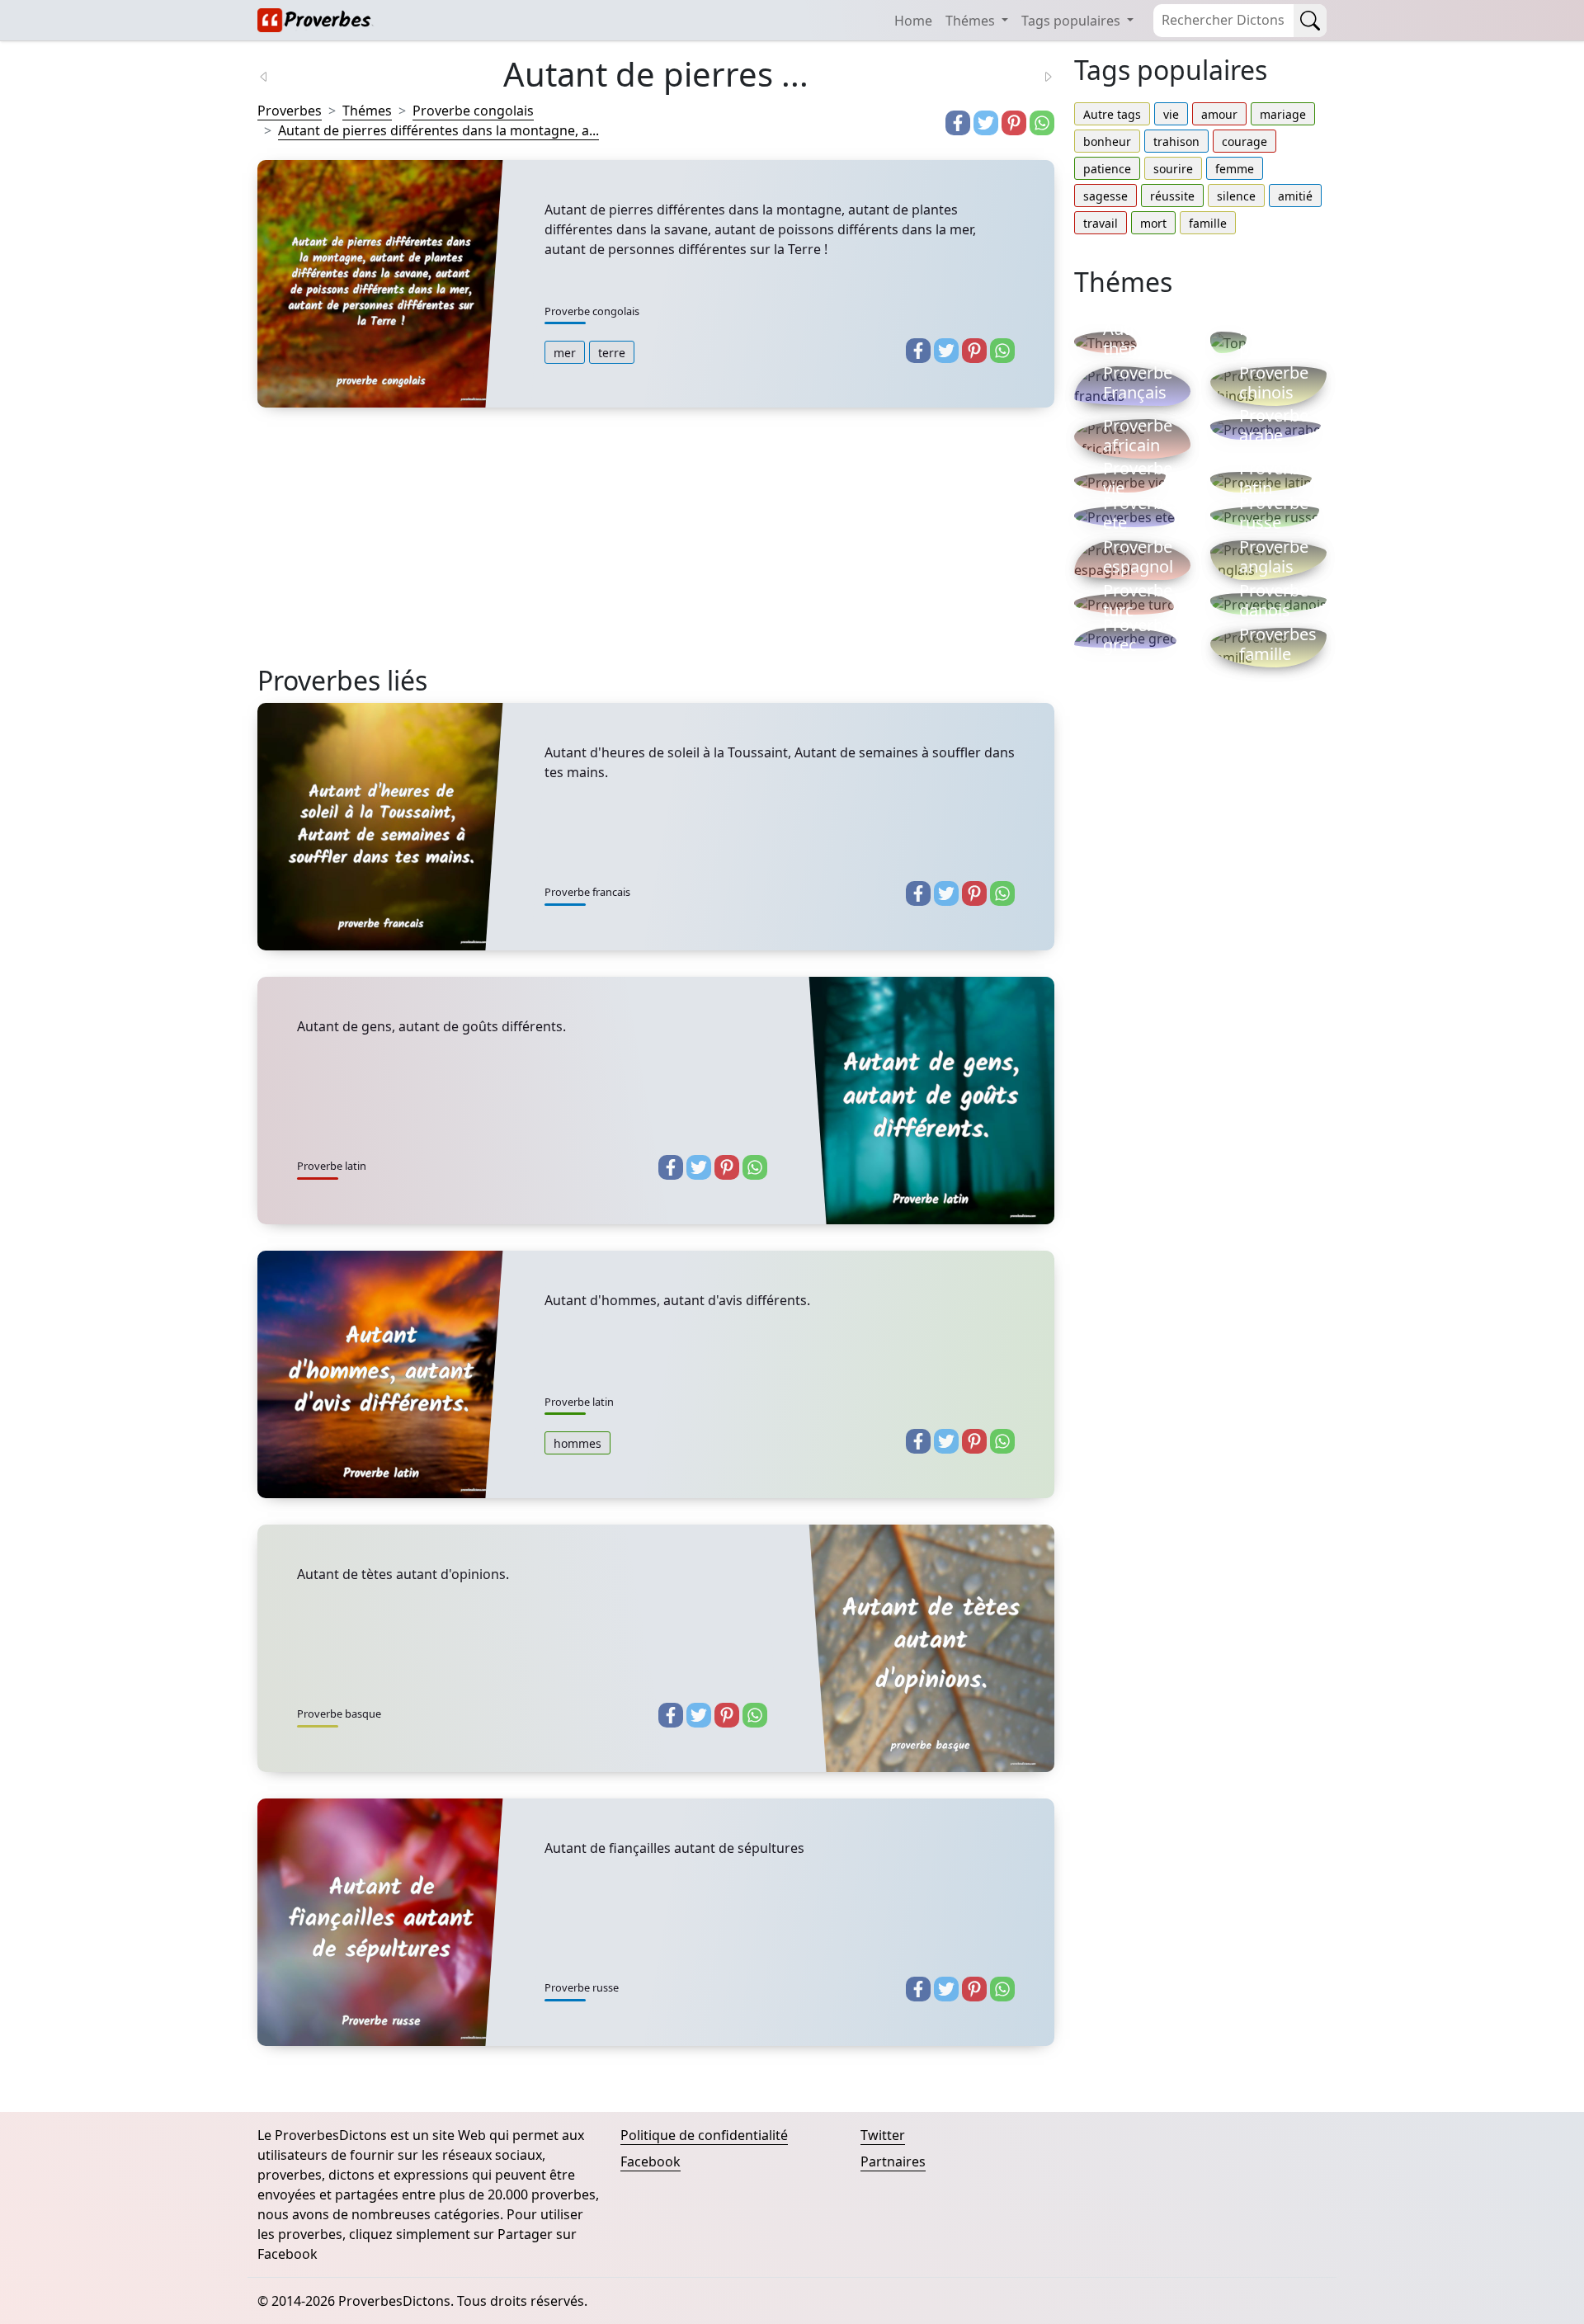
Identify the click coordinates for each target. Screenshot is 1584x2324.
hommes (577, 1443)
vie (1171, 114)
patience (1107, 169)
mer (565, 353)
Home (913, 21)
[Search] (1310, 21)
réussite (1172, 196)
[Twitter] (986, 123)
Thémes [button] (972, 21)
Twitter (883, 2135)
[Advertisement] (656, 549)
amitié (1295, 196)
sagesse (1105, 196)
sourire (1173, 169)
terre (612, 353)
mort (1153, 223)
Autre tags (1112, 114)
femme (1235, 169)
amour (1219, 114)
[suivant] (1038, 75)
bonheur (1107, 141)
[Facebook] (958, 123)
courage (1245, 141)
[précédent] (274, 75)
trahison (1176, 141)
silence (1236, 196)
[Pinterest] (1014, 123)
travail (1101, 223)
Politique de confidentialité (704, 2135)
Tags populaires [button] (1072, 21)
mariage (1283, 114)
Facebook (651, 2161)
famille (1208, 223)
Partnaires (893, 2161)
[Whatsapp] (1042, 123)
